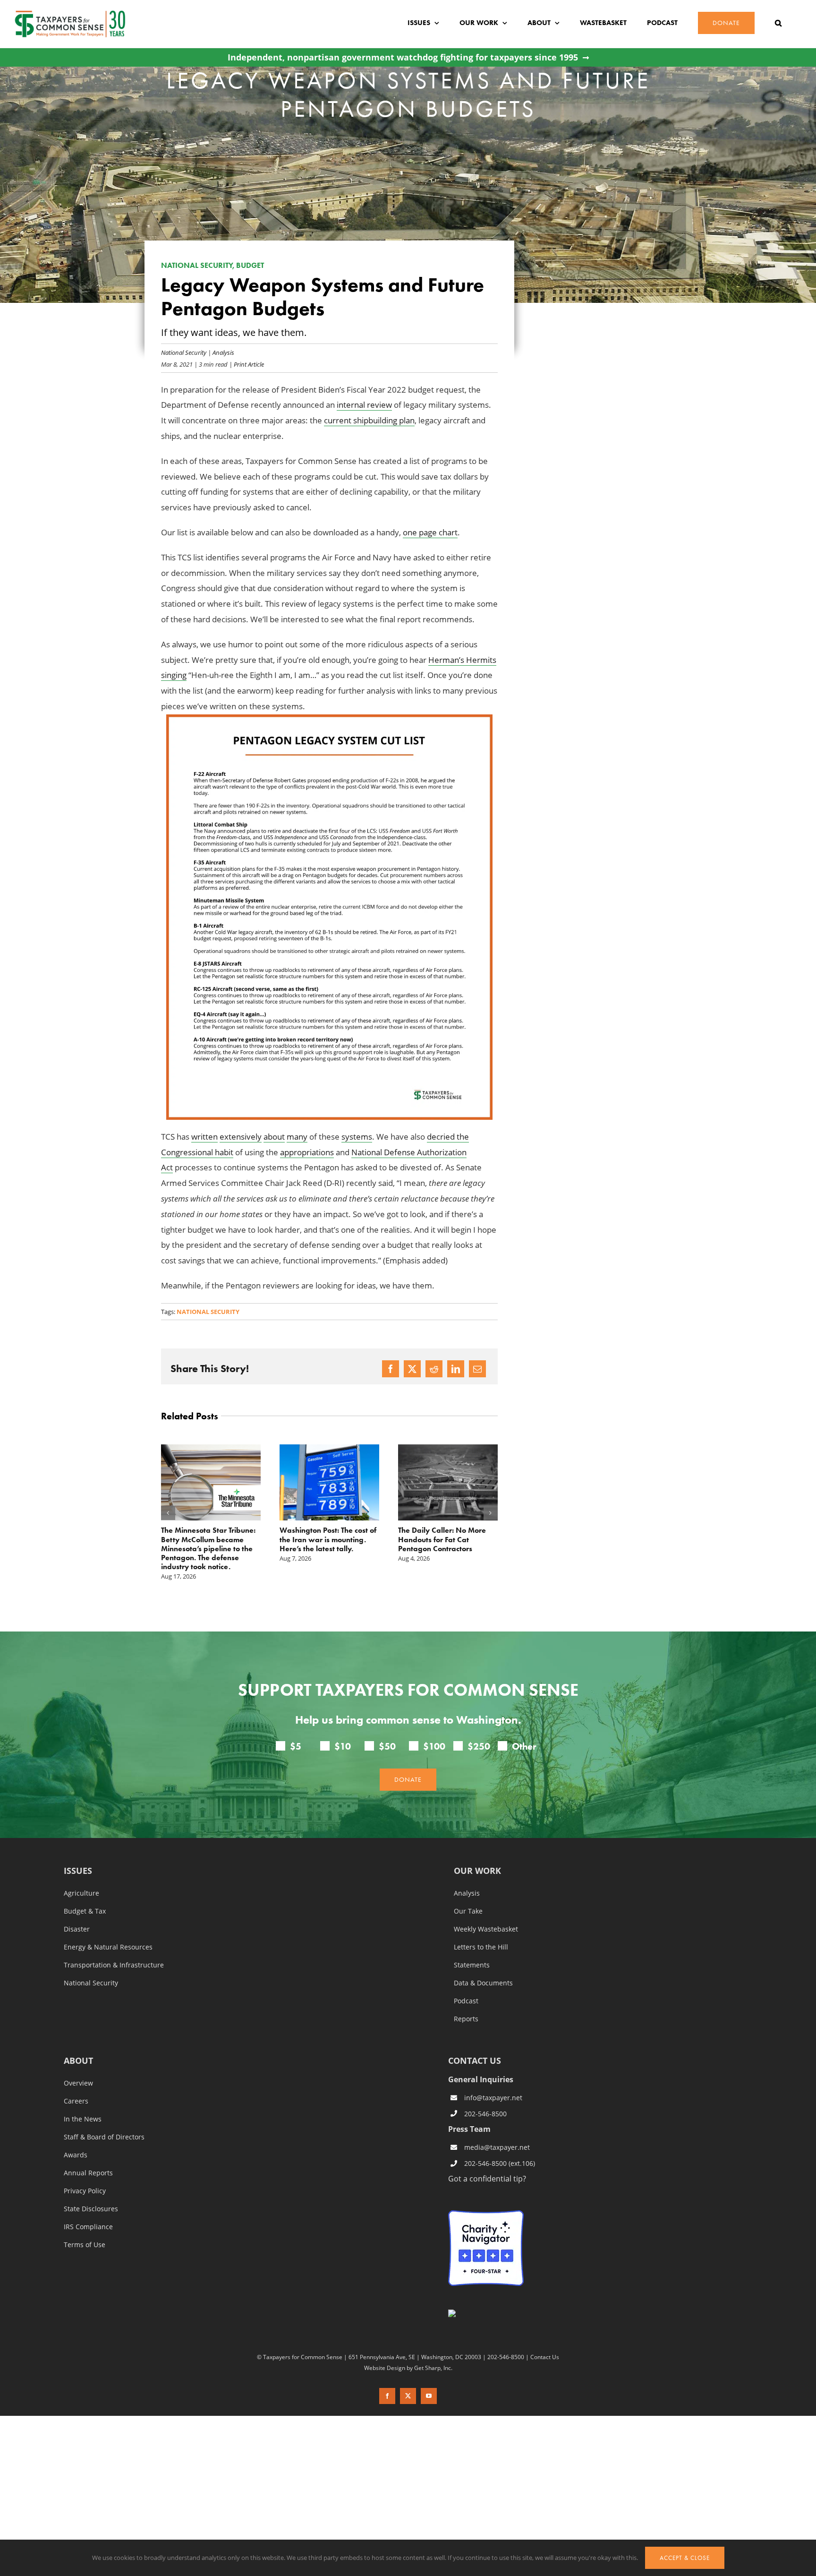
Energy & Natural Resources (108, 1929)
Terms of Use (85, 2227)
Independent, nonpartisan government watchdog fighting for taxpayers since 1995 (403, 57)
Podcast (466, 1983)
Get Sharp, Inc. (433, 2350)
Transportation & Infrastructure (114, 1947)
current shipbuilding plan (369, 420)
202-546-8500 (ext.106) (500, 2145)
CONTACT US (475, 2043)
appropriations (307, 1152)
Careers (76, 2083)
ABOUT (78, 2043)
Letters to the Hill (481, 1929)
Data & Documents (483, 1965)
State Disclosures (91, 2191)
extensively (241, 1137)
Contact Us (545, 2339)
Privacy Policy (85, 2173)
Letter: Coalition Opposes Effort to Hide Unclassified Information (442, 1539)
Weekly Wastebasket (486, 1911)
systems (357, 1137)
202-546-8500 (485, 2096)
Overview (78, 2065)
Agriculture (81, 1875)
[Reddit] (434, 1369)
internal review (364, 405)
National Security (184, 352)
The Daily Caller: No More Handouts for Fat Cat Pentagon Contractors (323, 1539)
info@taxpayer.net (493, 2080)
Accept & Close (685, 2558)
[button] (778, 23)
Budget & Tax (85, 1893)
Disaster (77, 1911)
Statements (472, 1947)
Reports (466, 2001)
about (274, 1137)
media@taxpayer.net (497, 2129)
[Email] (477, 1369)
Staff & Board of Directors (104, 2119)
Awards (76, 2137)
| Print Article (246, 364)
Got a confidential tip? (487, 2160)
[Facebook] (391, 1369)
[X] (412, 1369)
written (204, 1137)
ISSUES (78, 1853)
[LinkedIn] (456, 1369)
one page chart (430, 532)
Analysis (223, 352)
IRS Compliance (88, 2209)
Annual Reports (88, 2155)
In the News (83, 2101)
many (297, 1137)
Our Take (468, 1893)
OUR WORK (477, 1853)
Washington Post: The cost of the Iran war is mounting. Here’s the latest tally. (209, 1539)
